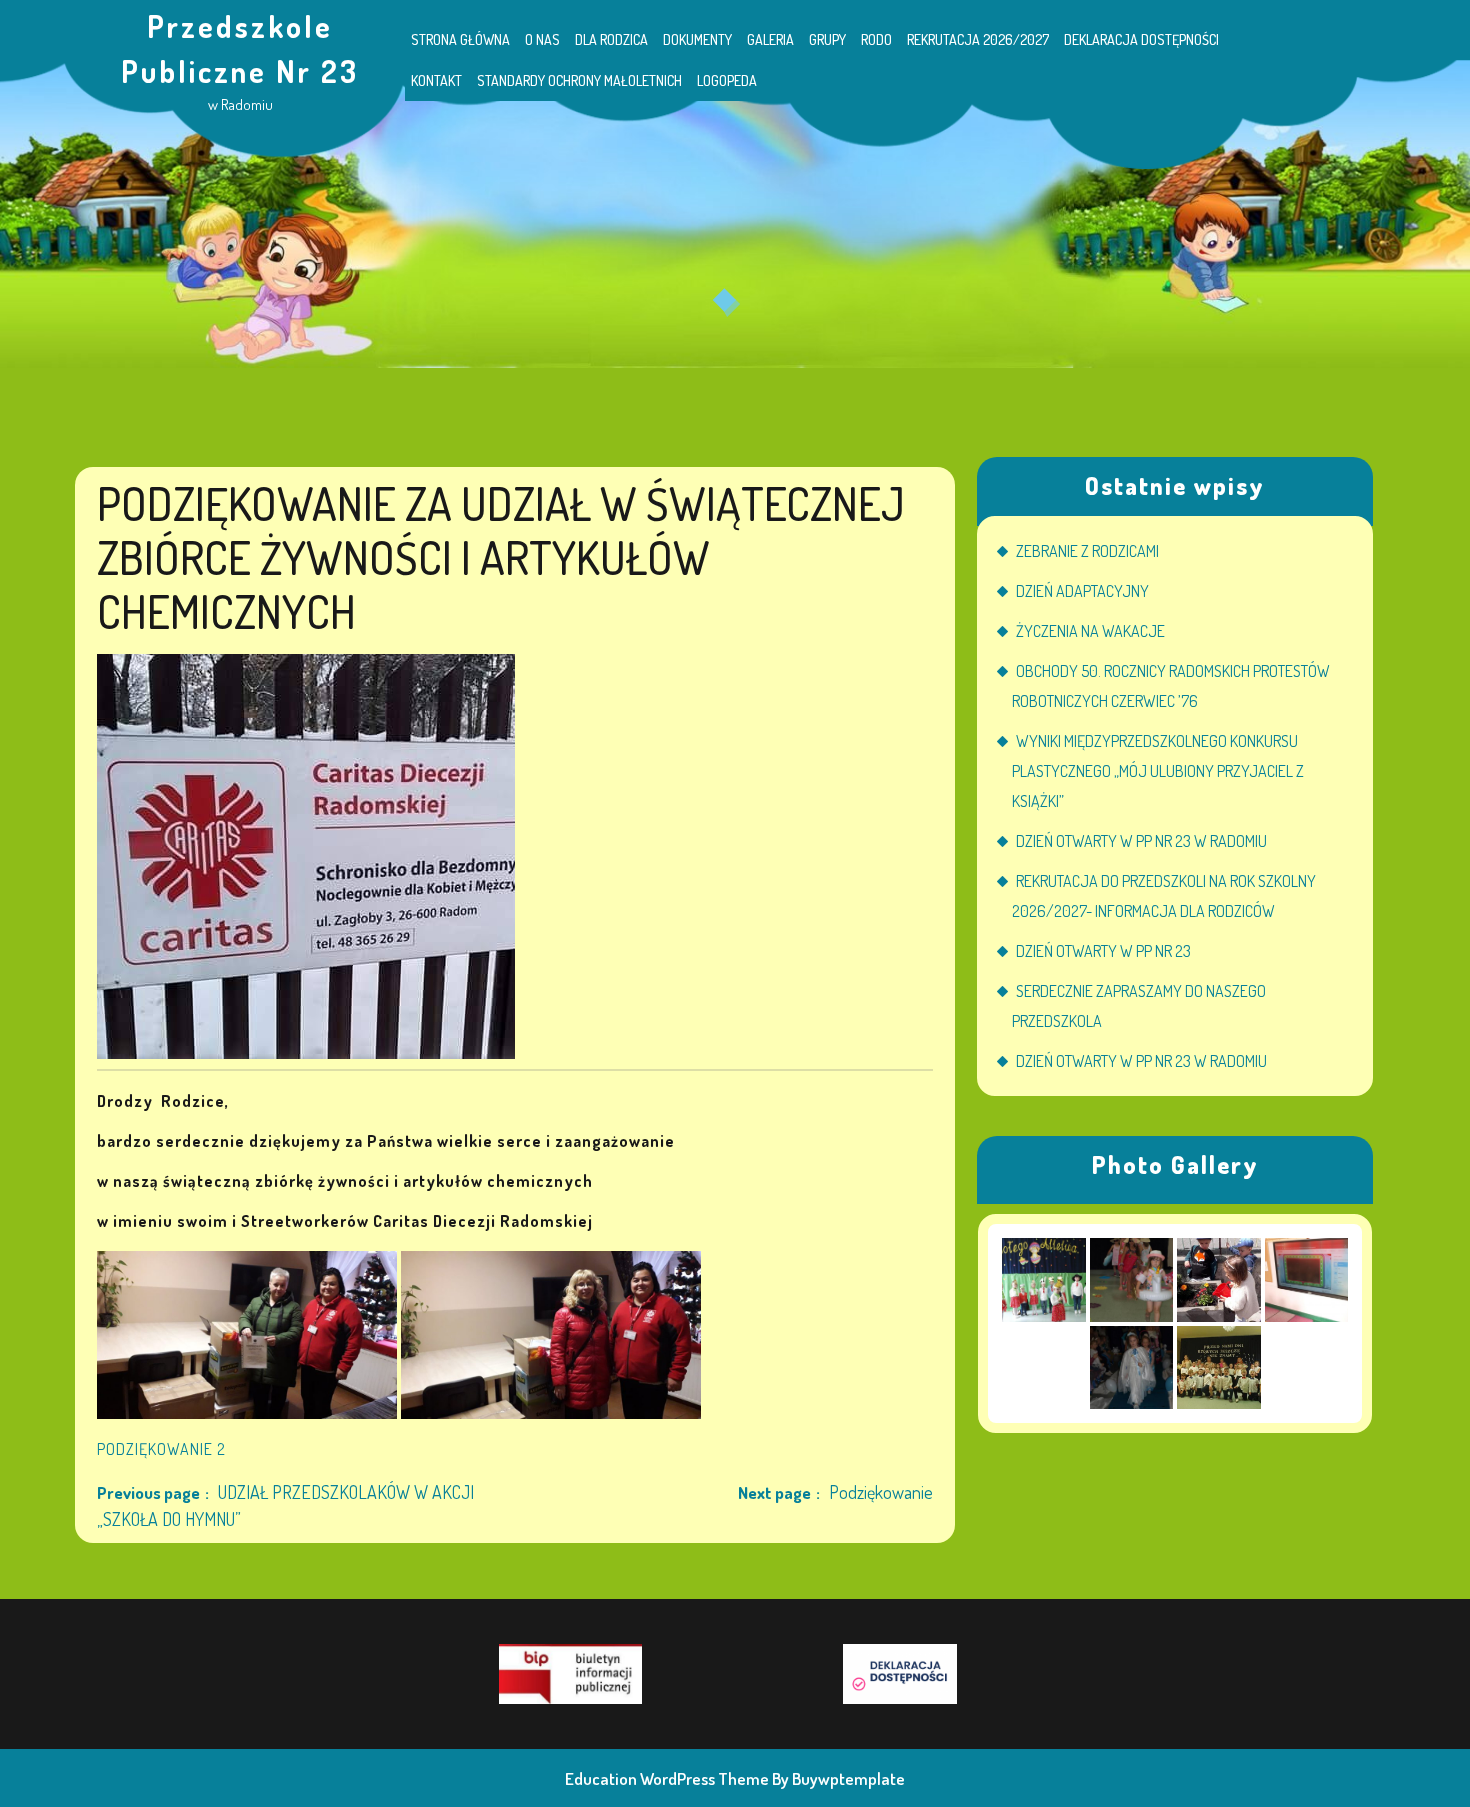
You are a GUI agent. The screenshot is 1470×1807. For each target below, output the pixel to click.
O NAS (542, 39)
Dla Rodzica (611, 39)
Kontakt (436, 80)
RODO (876, 39)
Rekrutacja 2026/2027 (978, 39)
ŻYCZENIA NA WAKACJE (1090, 631)
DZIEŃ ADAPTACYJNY (1082, 591)
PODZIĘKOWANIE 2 (161, 1449)
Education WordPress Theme (667, 1778)
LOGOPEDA (727, 80)
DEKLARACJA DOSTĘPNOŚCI (1141, 39)
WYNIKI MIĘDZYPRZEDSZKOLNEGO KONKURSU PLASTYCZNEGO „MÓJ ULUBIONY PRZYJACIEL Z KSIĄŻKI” (1158, 771)
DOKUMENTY (697, 39)
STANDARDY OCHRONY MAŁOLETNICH (579, 80)
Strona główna (460, 39)
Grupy (827, 39)
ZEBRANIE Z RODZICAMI (1087, 551)
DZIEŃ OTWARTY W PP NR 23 (1103, 951)
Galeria (770, 39)
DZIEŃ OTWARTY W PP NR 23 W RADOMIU (1141, 841)
